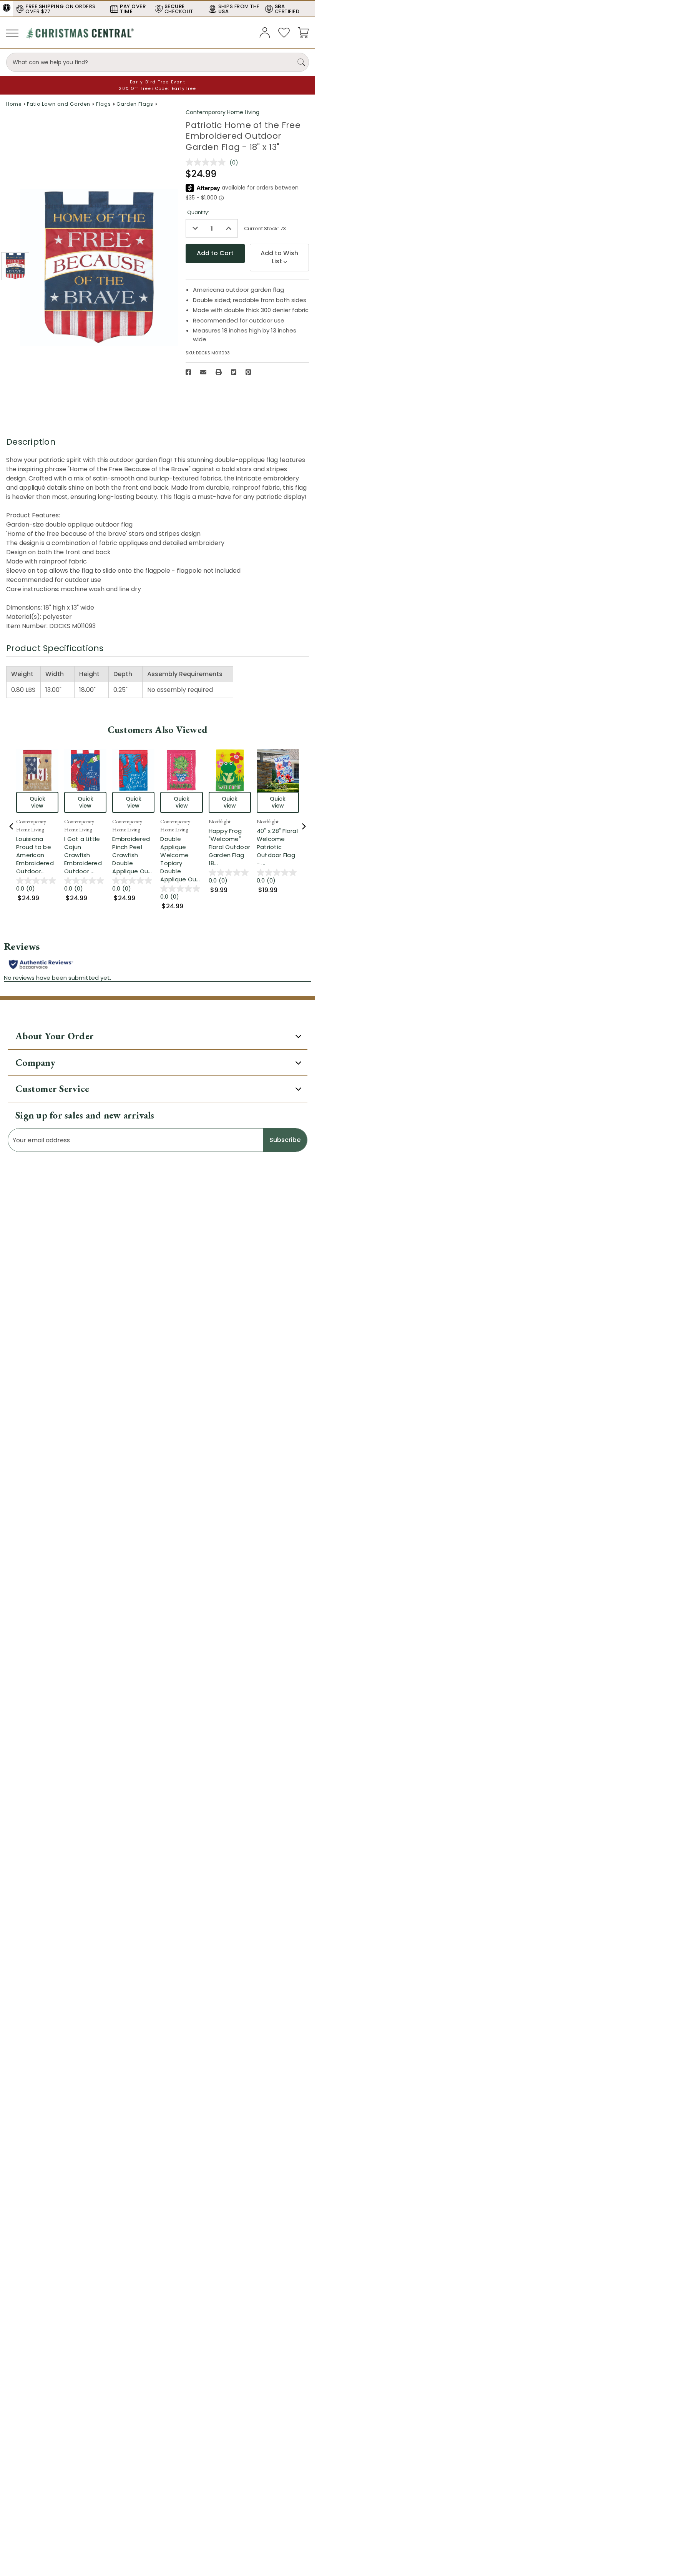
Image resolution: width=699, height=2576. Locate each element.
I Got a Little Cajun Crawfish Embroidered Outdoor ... (85, 855)
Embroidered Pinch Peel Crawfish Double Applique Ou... (133, 855)
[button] (7, 8)
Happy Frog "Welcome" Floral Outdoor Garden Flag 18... (230, 847)
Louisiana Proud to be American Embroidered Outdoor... (37, 855)
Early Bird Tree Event (158, 82)
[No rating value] (208, 162)
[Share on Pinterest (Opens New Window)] (248, 372)
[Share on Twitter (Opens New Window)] (234, 372)
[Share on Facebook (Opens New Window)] (188, 372)
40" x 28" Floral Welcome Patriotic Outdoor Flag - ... (278, 847)
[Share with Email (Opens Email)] (203, 372)
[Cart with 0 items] (303, 32)
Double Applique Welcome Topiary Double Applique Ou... (181, 859)
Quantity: (198, 212)
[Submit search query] (301, 62)
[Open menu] (12, 33)
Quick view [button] (37, 802)
